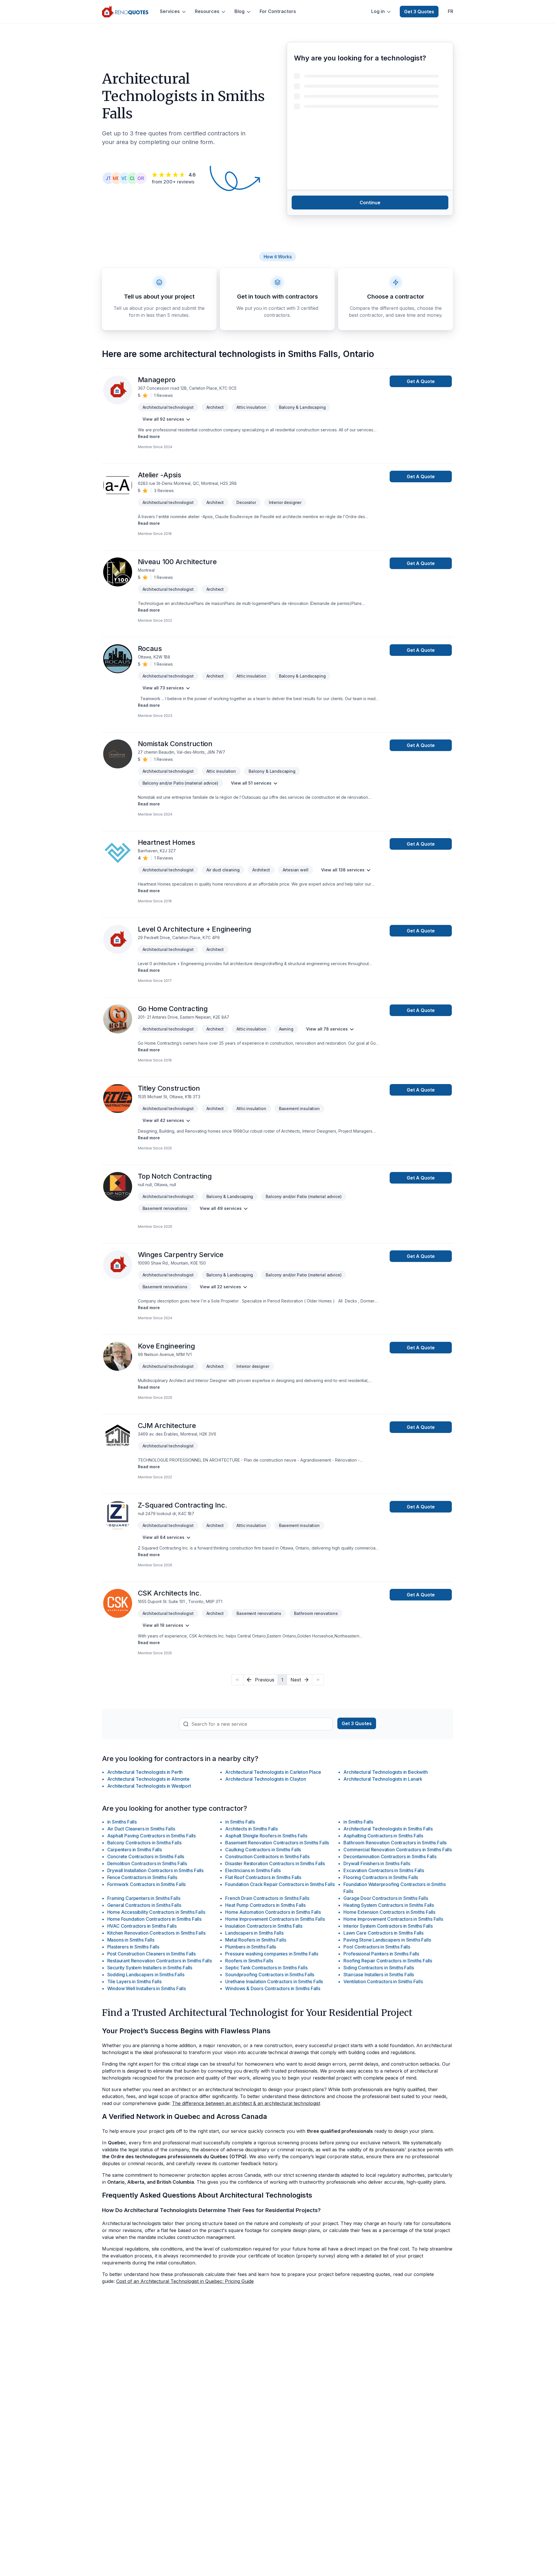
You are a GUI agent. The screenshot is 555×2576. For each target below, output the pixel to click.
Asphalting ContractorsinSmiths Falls (383, 1836)
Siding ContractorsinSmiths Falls (379, 1968)
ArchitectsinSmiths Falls (251, 1829)
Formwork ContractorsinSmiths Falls (147, 1884)
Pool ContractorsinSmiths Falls (377, 1947)
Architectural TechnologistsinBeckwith (385, 1772)
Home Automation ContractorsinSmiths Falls (273, 1912)
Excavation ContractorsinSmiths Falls (384, 1870)
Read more (149, 436)
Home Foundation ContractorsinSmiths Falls (154, 1919)
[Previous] (237, 1680)
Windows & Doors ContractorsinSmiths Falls (273, 1988)
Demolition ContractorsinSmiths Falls (147, 1863)
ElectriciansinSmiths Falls (253, 1870)
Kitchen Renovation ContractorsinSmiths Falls (156, 1933)
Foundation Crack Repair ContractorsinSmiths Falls (280, 1884)
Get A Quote (421, 381)
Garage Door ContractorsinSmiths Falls (386, 1898)
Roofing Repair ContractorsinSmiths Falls (388, 1961)
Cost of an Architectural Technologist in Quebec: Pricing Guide (185, 2281)
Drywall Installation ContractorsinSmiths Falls (156, 1870)
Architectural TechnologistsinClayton (266, 1779)
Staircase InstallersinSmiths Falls (379, 1975)
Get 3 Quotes (419, 12)
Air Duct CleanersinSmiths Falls (141, 1829)
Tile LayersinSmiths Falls (134, 1981)
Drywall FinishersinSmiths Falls (377, 1863)
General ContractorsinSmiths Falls (144, 1905)
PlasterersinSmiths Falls (133, 1947)
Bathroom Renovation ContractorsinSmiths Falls (395, 1843)
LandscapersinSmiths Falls (254, 1933)
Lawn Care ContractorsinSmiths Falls (383, 1933)
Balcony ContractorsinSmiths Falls (144, 1843)
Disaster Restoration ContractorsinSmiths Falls (275, 1863)
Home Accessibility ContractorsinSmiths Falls (156, 1912)
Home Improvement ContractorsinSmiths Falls (275, 1919)
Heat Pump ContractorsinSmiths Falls (265, 1905)
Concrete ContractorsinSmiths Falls (146, 1856)
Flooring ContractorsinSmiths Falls (381, 1877)
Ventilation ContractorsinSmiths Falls (383, 1981)
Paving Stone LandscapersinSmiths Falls (387, 1940)
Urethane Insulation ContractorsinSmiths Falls (274, 1981)
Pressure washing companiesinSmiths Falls (272, 1954)
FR (451, 11)
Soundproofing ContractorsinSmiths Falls (270, 1975)
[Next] (318, 1680)
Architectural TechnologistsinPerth (145, 1772)
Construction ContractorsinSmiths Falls (267, 1856)
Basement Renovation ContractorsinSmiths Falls (277, 1843)
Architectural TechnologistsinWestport (149, 1786)
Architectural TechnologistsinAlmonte (148, 1779)
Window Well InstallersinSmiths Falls (147, 1988)
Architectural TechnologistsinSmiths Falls (388, 1829)
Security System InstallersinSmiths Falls (150, 1968)
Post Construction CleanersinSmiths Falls (152, 1954)
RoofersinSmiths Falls (249, 1961)
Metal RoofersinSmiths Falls (256, 1940)
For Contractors (278, 11)
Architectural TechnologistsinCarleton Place (273, 1772)
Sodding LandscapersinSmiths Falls (146, 1975)
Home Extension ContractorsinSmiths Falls (389, 1912)
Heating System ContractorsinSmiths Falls (389, 1905)
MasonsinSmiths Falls (131, 1940)
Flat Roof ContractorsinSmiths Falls (263, 1877)
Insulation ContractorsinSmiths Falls (264, 1926)
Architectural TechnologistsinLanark (383, 1779)
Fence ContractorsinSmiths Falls (142, 1877)
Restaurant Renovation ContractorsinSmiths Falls (160, 1961)
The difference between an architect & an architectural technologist (246, 2103)
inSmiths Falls (122, 1822)
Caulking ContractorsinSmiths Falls (263, 1850)
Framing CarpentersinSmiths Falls (144, 1898)
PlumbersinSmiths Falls (251, 1947)
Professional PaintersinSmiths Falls (381, 1954)
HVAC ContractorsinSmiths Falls (142, 1926)
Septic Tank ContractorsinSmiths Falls (266, 1968)
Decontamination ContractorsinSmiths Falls (390, 1856)
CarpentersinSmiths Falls (135, 1850)
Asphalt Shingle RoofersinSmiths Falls (266, 1836)
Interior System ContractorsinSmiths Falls (388, 1926)
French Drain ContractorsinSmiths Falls (267, 1898)
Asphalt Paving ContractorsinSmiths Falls (152, 1836)
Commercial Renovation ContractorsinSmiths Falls (397, 1850)
